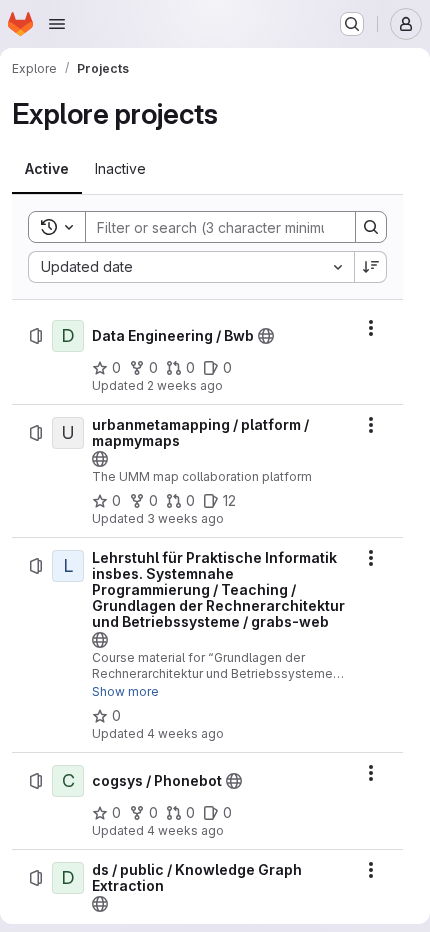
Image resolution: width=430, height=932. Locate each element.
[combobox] (191, 267)
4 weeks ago (185, 733)
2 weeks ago (185, 385)
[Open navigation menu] (57, 24)
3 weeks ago (185, 518)
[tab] (47, 169)
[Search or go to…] (352, 24)
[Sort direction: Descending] (371, 267)
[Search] (371, 227)
